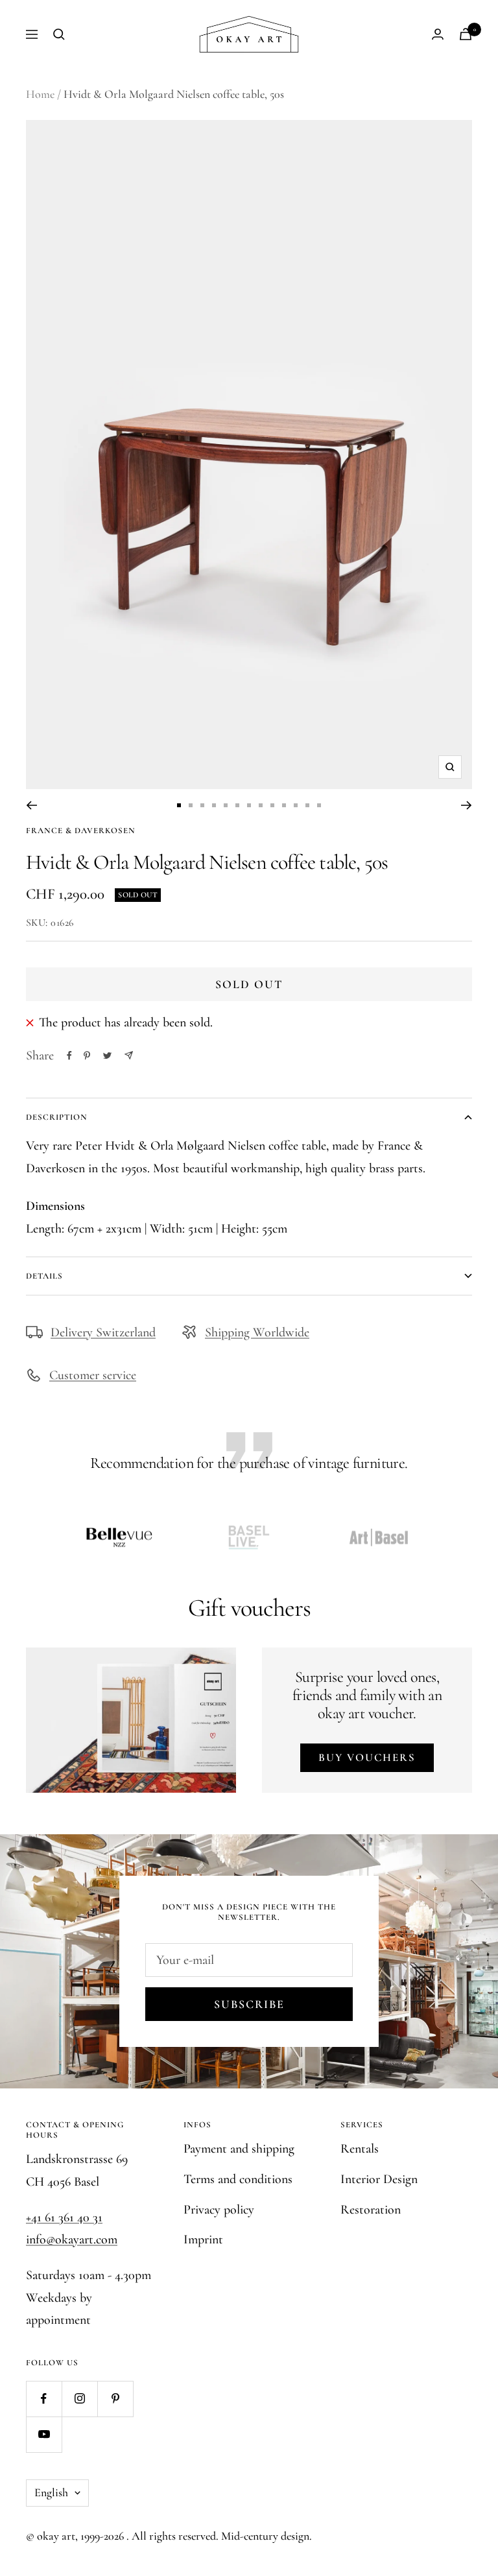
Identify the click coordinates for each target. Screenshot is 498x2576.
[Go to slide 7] (249, 805)
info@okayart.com (72, 2239)
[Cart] (466, 34)
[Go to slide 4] (214, 805)
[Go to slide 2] (191, 805)
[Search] (59, 34)
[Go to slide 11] (296, 805)
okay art (56, 2536)
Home (40, 94)
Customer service (93, 1375)
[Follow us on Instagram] (79, 2399)
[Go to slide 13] (319, 805)
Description (57, 1117)
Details (44, 1276)
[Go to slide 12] (307, 805)
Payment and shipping (239, 2149)
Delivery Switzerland (103, 1332)
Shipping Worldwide (257, 1332)
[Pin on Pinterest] (87, 1056)
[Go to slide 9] (272, 805)
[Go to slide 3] (202, 805)
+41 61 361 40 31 (64, 2217)
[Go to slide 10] (284, 805)
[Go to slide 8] (261, 805)
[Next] (467, 805)
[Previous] (31, 805)
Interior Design (379, 2179)
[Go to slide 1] (179, 805)
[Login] (438, 34)
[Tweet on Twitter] (107, 1056)
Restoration (371, 2210)
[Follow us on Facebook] (44, 2399)
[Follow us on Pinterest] (115, 2399)
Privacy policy (219, 2210)
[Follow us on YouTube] (44, 2434)
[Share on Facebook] (69, 1056)
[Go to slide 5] (226, 805)
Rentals (360, 2149)
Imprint (203, 2239)
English (51, 2492)
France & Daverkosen (81, 831)
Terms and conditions (238, 2179)
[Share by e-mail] (129, 1055)
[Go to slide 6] (237, 805)
